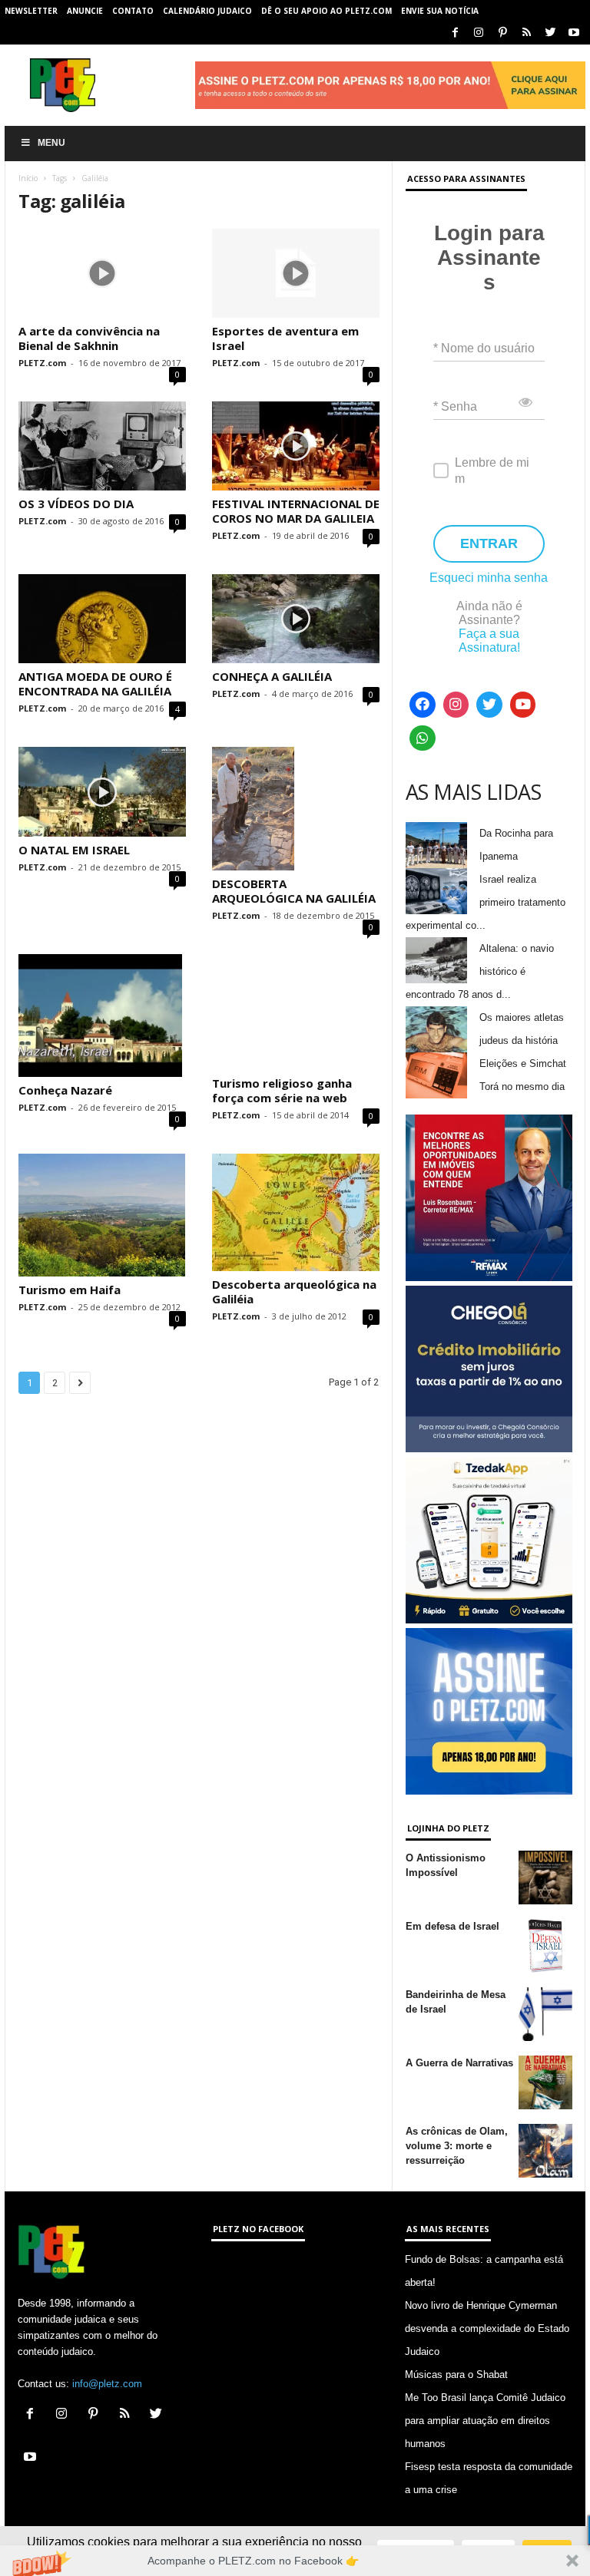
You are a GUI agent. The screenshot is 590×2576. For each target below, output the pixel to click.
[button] (295, 2561)
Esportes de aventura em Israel (285, 338)
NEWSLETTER (31, 11)
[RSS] (526, 33)
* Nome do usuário (484, 348)
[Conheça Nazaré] (102, 1016)
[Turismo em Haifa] (102, 1215)
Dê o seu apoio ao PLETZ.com (326, 11)
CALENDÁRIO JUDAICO (207, 11)
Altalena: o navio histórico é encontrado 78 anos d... (480, 971)
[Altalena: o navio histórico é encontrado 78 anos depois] (436, 960)
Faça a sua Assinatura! (489, 641)
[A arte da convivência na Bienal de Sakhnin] (102, 273)
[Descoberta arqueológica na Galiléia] (296, 1213)
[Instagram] (479, 33)
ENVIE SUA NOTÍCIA (440, 11)
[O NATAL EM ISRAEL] (102, 791)
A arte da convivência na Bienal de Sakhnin (89, 338)
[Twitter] (550, 33)
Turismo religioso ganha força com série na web (282, 1090)
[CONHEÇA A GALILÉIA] (296, 619)
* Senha (455, 406)
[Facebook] (455, 33)
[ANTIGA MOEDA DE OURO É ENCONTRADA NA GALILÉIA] (102, 619)
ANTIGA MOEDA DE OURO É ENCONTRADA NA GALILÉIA (95, 684)
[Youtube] (574, 33)
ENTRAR (489, 543)
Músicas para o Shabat (456, 2375)
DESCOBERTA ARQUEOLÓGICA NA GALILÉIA (294, 891)
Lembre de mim (492, 471)
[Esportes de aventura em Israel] (296, 273)
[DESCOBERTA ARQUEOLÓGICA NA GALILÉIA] (296, 809)
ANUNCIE (85, 11)
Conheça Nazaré (65, 1090)
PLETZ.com (42, 363)
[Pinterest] (502, 33)
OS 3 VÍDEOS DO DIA (76, 504)
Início (28, 178)
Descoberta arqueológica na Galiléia (294, 1291)
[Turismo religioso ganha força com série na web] (296, 1012)
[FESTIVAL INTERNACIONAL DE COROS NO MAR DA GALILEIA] (296, 446)
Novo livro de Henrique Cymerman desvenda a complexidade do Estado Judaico (487, 2328)
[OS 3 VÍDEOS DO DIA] (102, 446)
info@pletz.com (107, 2384)
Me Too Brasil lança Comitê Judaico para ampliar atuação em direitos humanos (485, 2421)
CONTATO (133, 11)
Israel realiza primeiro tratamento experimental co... (486, 902)
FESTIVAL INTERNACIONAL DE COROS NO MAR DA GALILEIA (296, 511)
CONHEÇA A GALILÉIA (272, 676)
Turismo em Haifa (70, 1290)
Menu (51, 143)
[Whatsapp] (423, 738)
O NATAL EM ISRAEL (74, 850)
